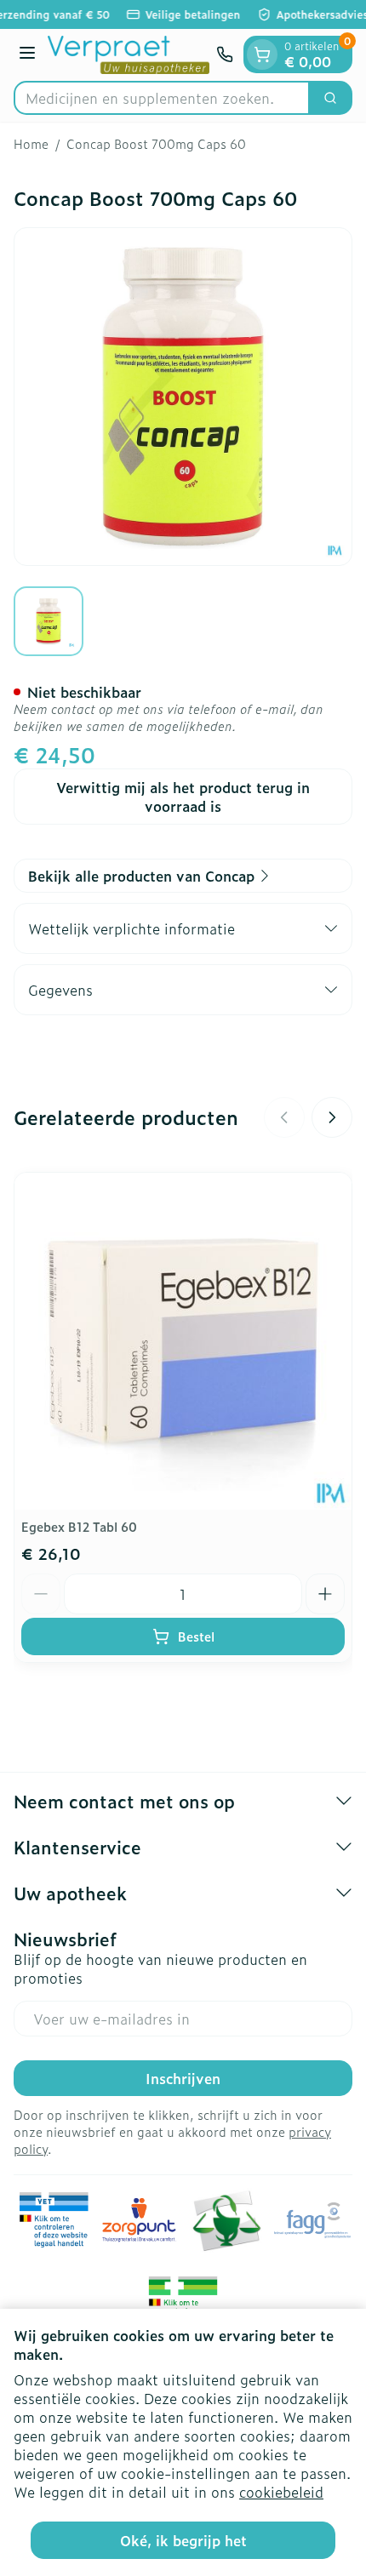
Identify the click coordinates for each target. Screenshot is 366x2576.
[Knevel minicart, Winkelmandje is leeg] (262, 54)
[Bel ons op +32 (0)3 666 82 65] (225, 54)
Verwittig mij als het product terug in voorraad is (183, 797)
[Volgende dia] (332, 1117)
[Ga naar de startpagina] (129, 55)
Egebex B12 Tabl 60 (79, 1526)
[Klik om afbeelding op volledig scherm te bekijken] (183, 397)
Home (31, 144)
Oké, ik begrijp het (183, 2540)
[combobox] (162, 98)
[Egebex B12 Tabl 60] (183, 1341)
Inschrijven (183, 2078)
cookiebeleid (281, 2492)
